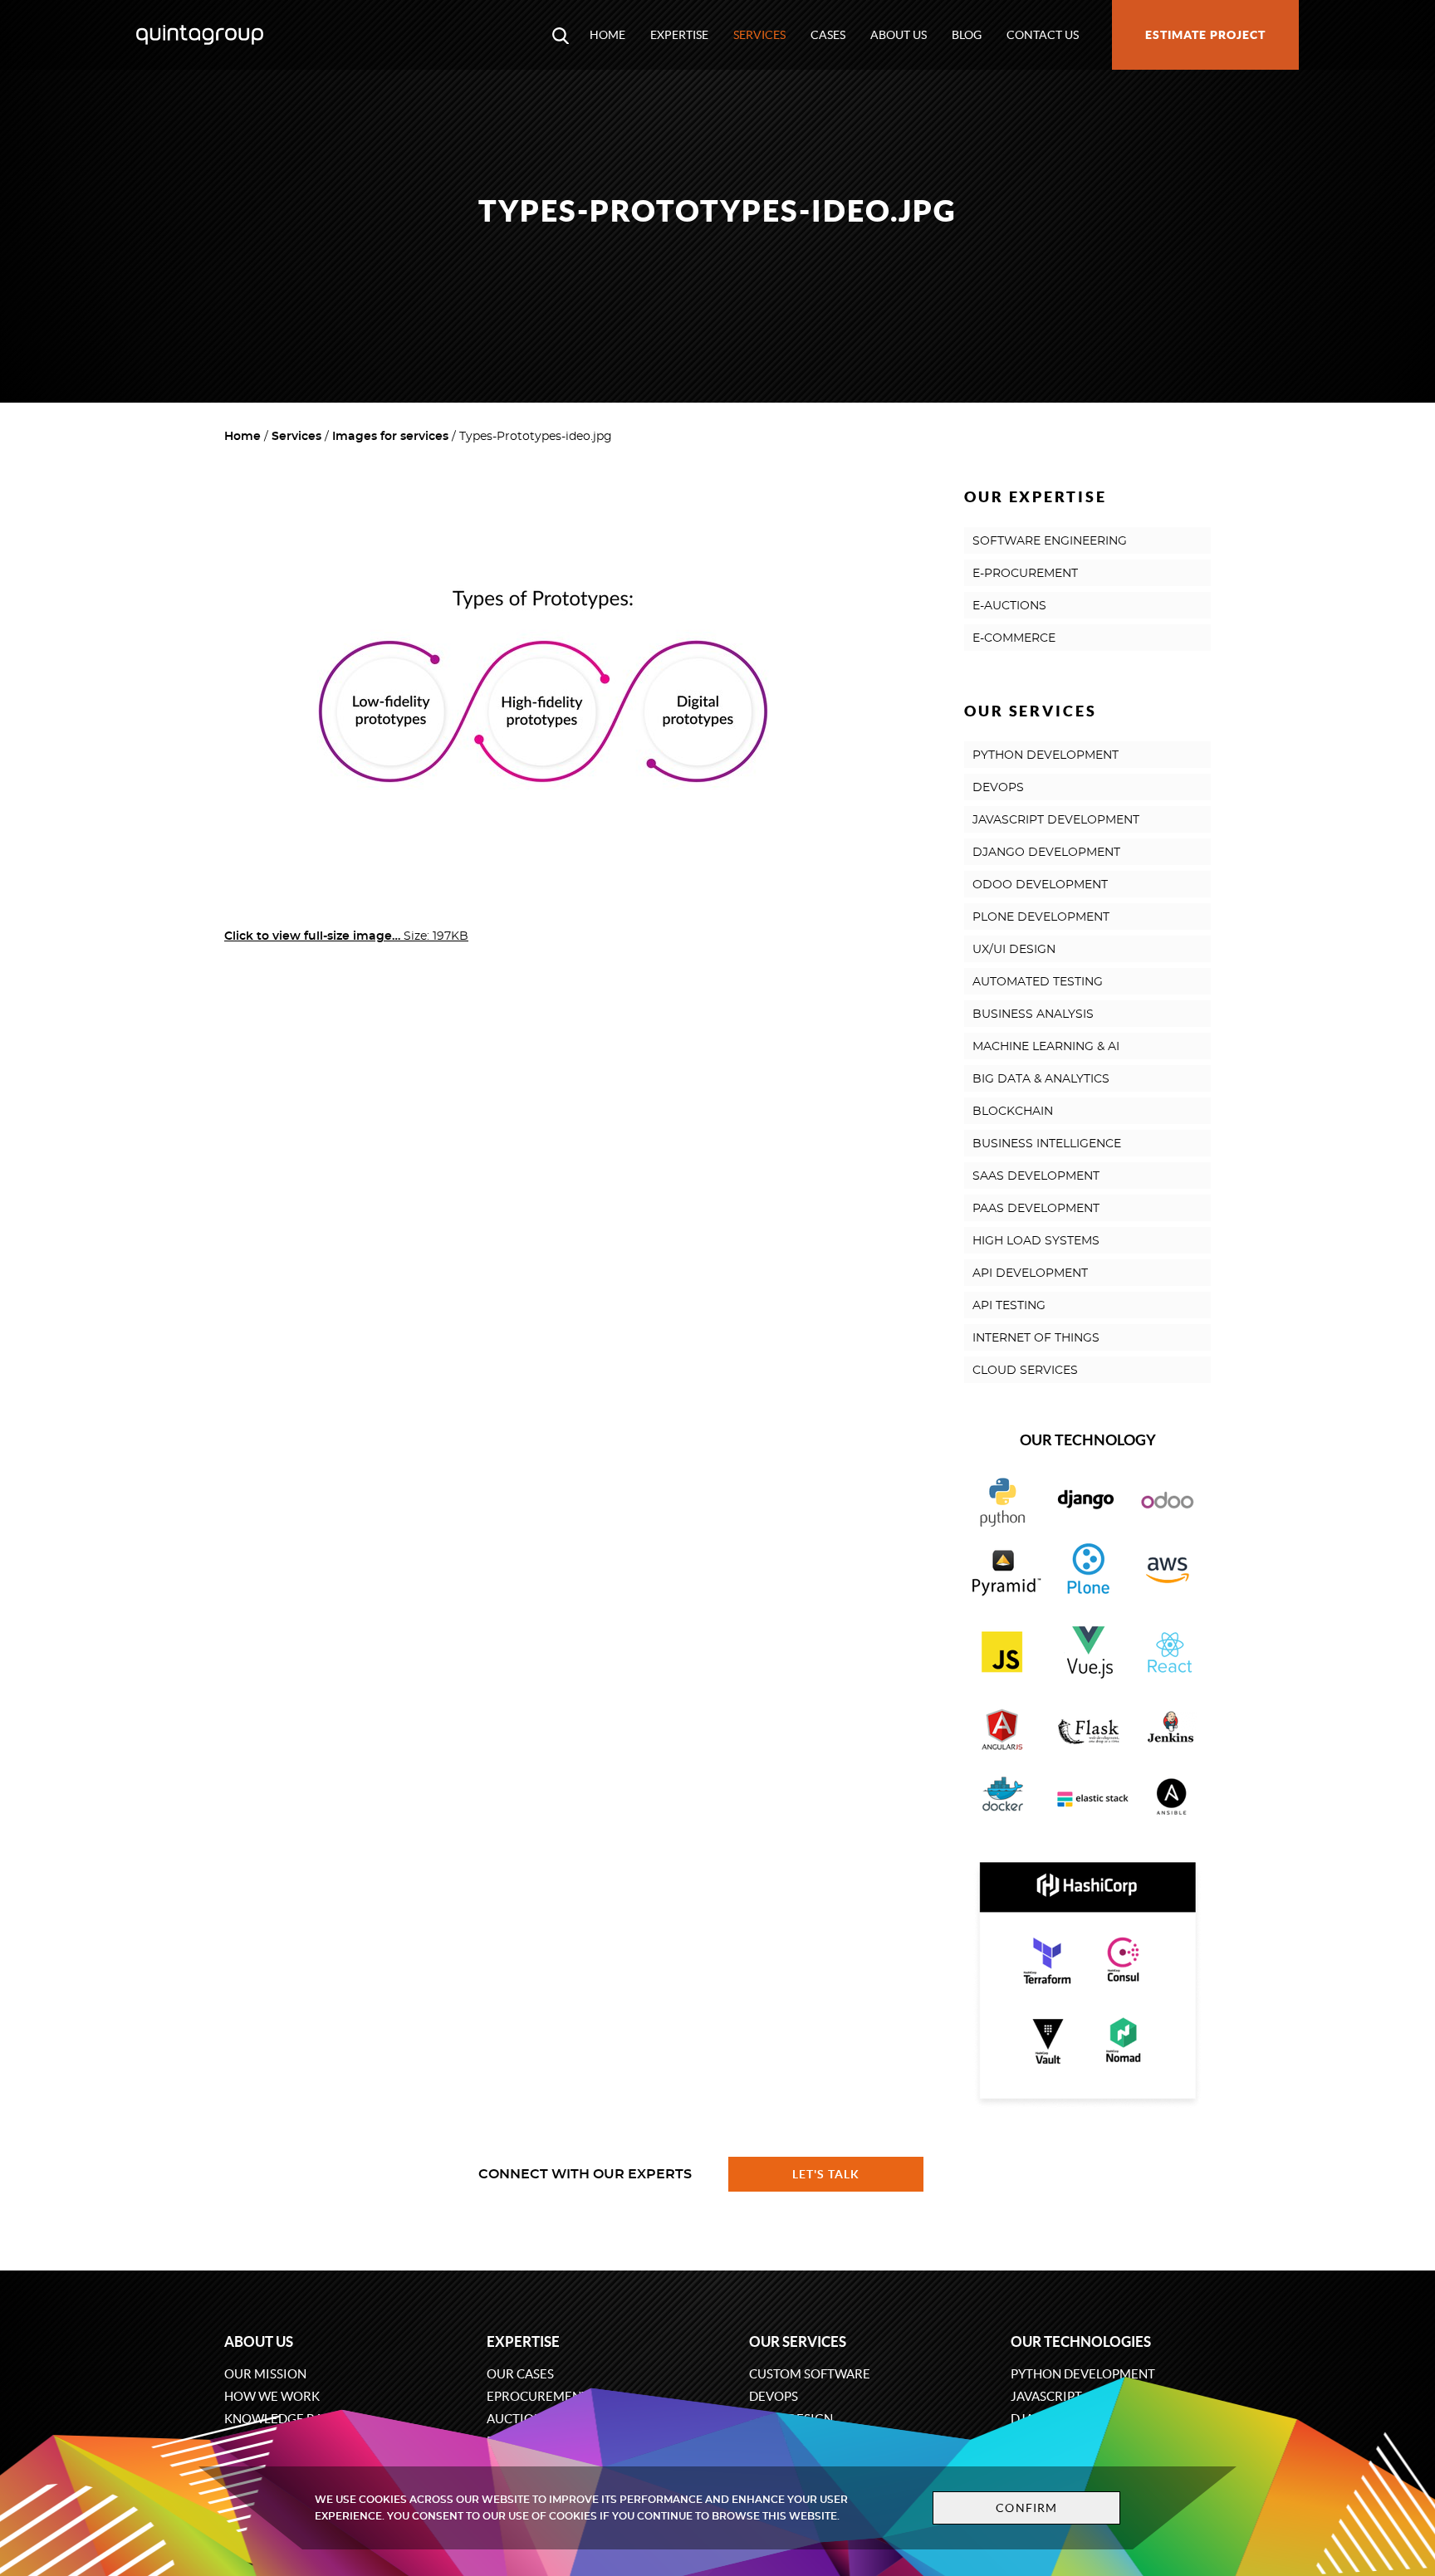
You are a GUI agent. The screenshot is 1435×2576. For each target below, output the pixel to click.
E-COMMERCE (1014, 638)
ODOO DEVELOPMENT (1040, 885)
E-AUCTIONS (1009, 606)
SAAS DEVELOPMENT (1036, 1176)
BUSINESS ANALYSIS (1033, 1014)
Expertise (679, 35)
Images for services (390, 437)
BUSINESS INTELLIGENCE (1047, 1144)
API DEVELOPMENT (1030, 1273)
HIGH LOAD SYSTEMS (1036, 1241)
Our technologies (1081, 2341)
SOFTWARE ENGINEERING (1050, 541)
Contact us (1043, 35)
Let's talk (826, 2174)
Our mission (265, 2374)
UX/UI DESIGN (1014, 950)
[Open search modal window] (561, 35)
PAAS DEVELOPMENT (1036, 1209)
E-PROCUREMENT (1025, 574)
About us (899, 35)
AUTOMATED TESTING (1038, 982)
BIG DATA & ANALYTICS (1041, 1079)
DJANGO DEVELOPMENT (1046, 853)
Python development (1083, 2374)
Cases (828, 35)
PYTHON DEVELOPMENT (1046, 755)
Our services (798, 2341)
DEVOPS (998, 788)
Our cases (520, 2374)
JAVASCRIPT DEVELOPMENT (1056, 820)
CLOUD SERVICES (1025, 1371)
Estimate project (1205, 35)
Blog (967, 35)
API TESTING (1009, 1306)
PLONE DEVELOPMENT (1041, 917)
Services (759, 35)
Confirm (1026, 2508)
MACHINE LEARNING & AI (1046, 1047)
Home (607, 35)
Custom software (810, 2374)
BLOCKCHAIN (1013, 1112)
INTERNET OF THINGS (1036, 1338)
